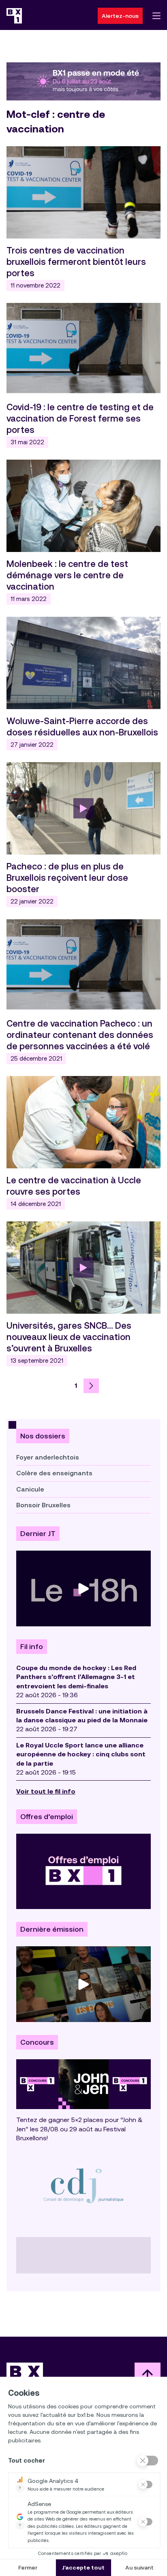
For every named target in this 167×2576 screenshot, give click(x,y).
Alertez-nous (120, 16)
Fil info (32, 1647)
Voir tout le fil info (46, 1791)
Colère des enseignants (54, 1473)
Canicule (30, 1489)
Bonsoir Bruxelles (43, 1505)
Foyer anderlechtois (48, 1457)
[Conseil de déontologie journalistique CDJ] (83, 2185)
